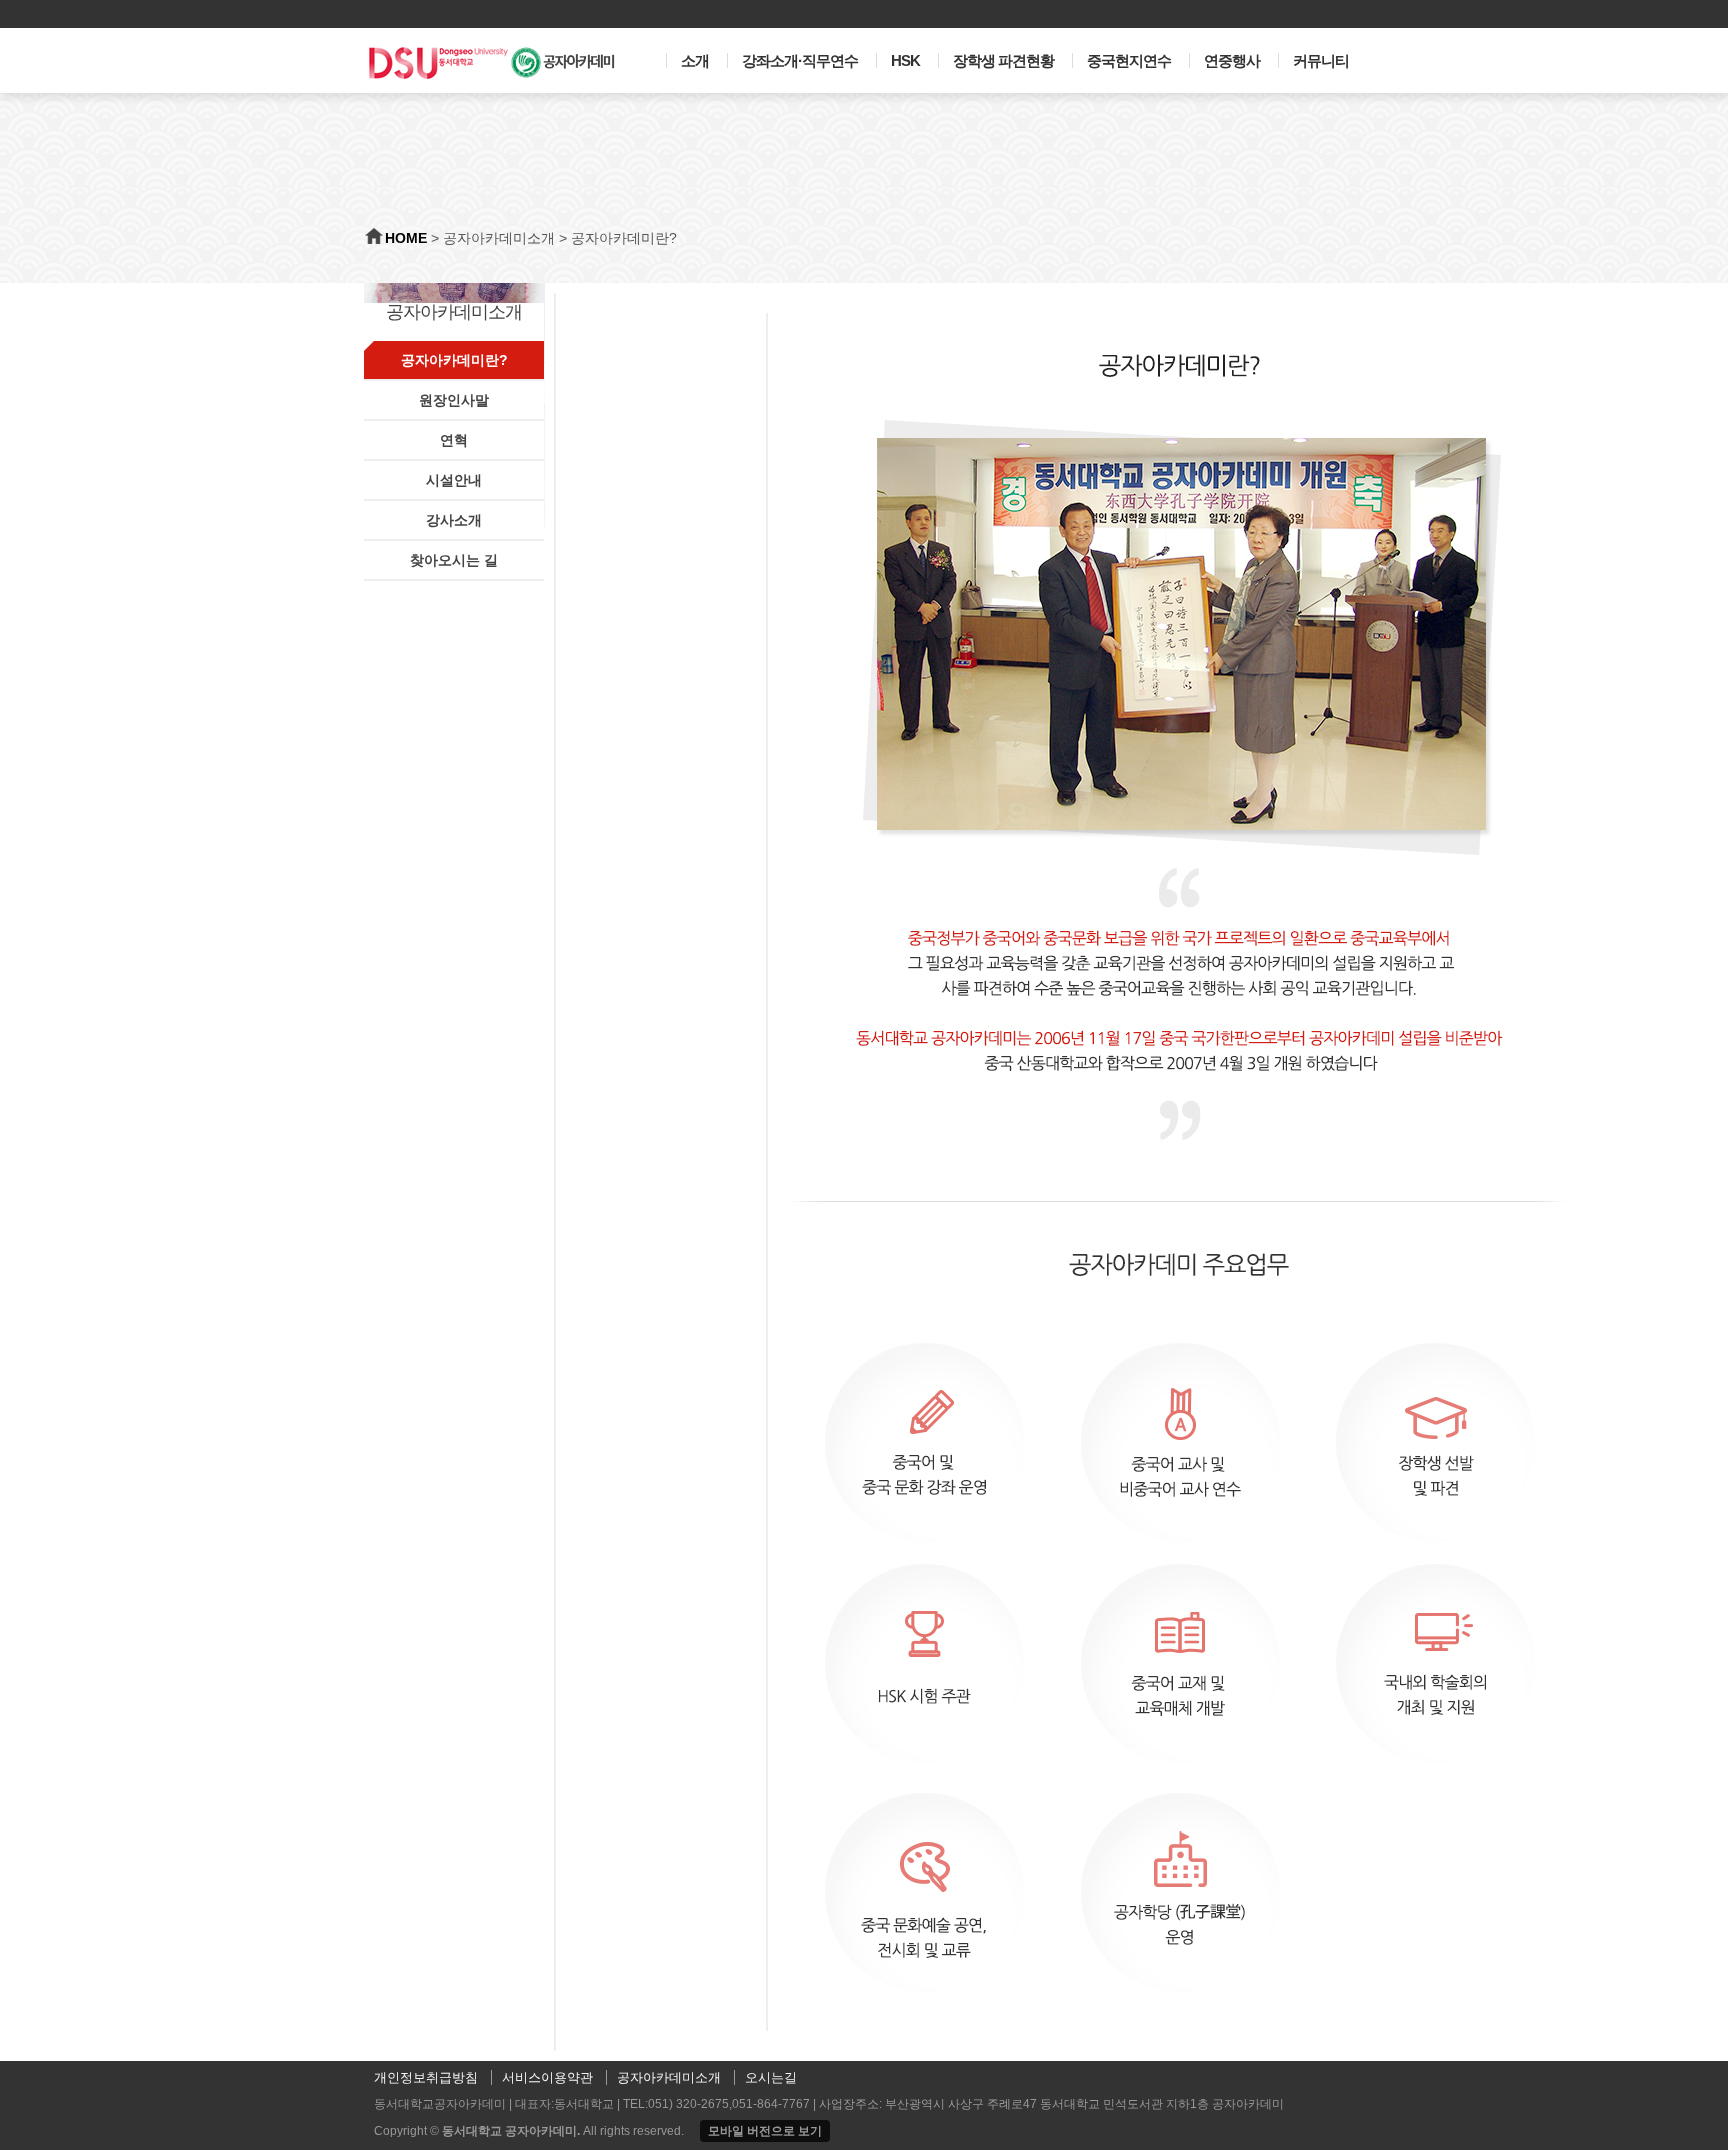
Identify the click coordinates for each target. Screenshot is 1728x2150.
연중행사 (1232, 60)
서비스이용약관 (547, 2077)
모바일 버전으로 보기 (765, 2131)
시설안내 (454, 480)
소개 (695, 60)
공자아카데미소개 (499, 238)
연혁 (454, 440)
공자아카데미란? (624, 238)
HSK (905, 60)
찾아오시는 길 (454, 560)
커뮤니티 (1321, 60)
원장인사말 (454, 400)
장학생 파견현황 (1003, 60)
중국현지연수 (1129, 60)
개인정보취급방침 (426, 2077)
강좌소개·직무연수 (800, 60)
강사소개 (454, 520)
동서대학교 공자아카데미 (509, 2131)
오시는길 (771, 2077)
